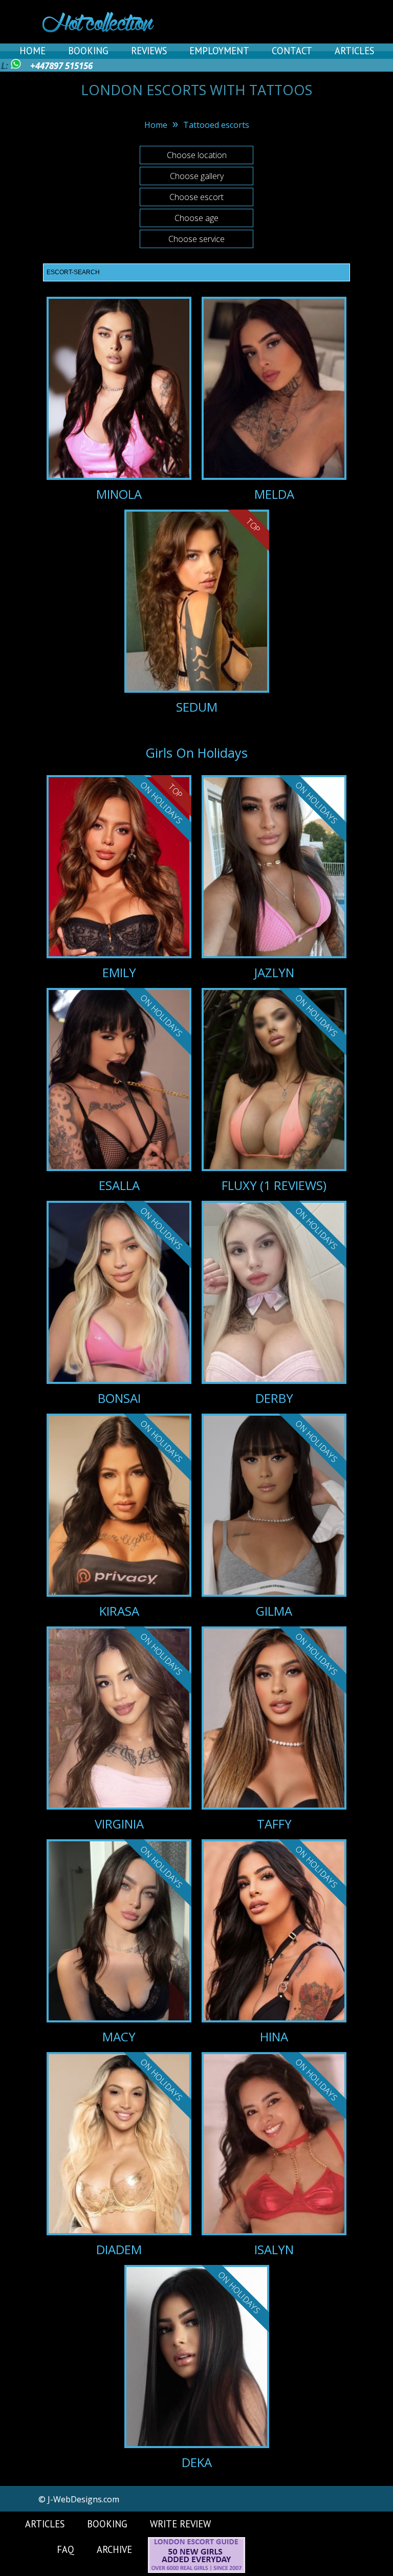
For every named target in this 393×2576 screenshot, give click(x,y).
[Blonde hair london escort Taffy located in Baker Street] (274, 1726)
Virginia (119, 1824)
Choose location (197, 155)
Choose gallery (197, 176)
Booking (88, 51)
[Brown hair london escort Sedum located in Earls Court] (197, 603)
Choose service (196, 239)
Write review (180, 2524)
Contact (292, 51)
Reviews (149, 51)
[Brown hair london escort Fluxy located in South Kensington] (274, 1088)
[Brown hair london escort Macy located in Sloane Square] (119, 1939)
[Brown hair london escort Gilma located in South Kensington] (274, 1513)
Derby (274, 1398)
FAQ (65, 2549)
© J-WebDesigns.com (79, 2499)
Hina (274, 2036)
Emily (119, 972)
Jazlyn (274, 972)
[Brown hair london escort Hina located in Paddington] (274, 1939)
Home (32, 51)
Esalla (119, 1185)
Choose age (196, 218)
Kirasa (119, 1611)
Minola (119, 494)
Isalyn (274, 2249)
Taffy (274, 1824)
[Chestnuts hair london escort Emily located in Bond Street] (119, 875)
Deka (197, 2462)
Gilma (274, 1611)
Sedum (197, 707)
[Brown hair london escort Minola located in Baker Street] (119, 390)
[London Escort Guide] (196, 2570)
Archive (114, 2549)
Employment (219, 51)
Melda (274, 494)
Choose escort (196, 197)
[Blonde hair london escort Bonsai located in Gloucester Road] (119, 1301)
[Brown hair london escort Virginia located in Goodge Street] (119, 1726)
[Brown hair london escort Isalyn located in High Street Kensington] (274, 2152)
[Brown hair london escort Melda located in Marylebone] (274, 390)
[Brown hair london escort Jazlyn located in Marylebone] (274, 875)
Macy (119, 2036)
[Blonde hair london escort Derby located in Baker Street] (274, 1301)
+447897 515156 (61, 66)
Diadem (119, 2249)
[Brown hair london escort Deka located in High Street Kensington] (197, 2365)
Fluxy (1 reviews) (274, 1185)
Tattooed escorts (216, 125)
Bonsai (119, 1398)
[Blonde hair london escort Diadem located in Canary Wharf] (119, 2152)
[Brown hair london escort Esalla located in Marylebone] (119, 1088)
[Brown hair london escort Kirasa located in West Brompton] (119, 1513)
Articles (354, 51)
